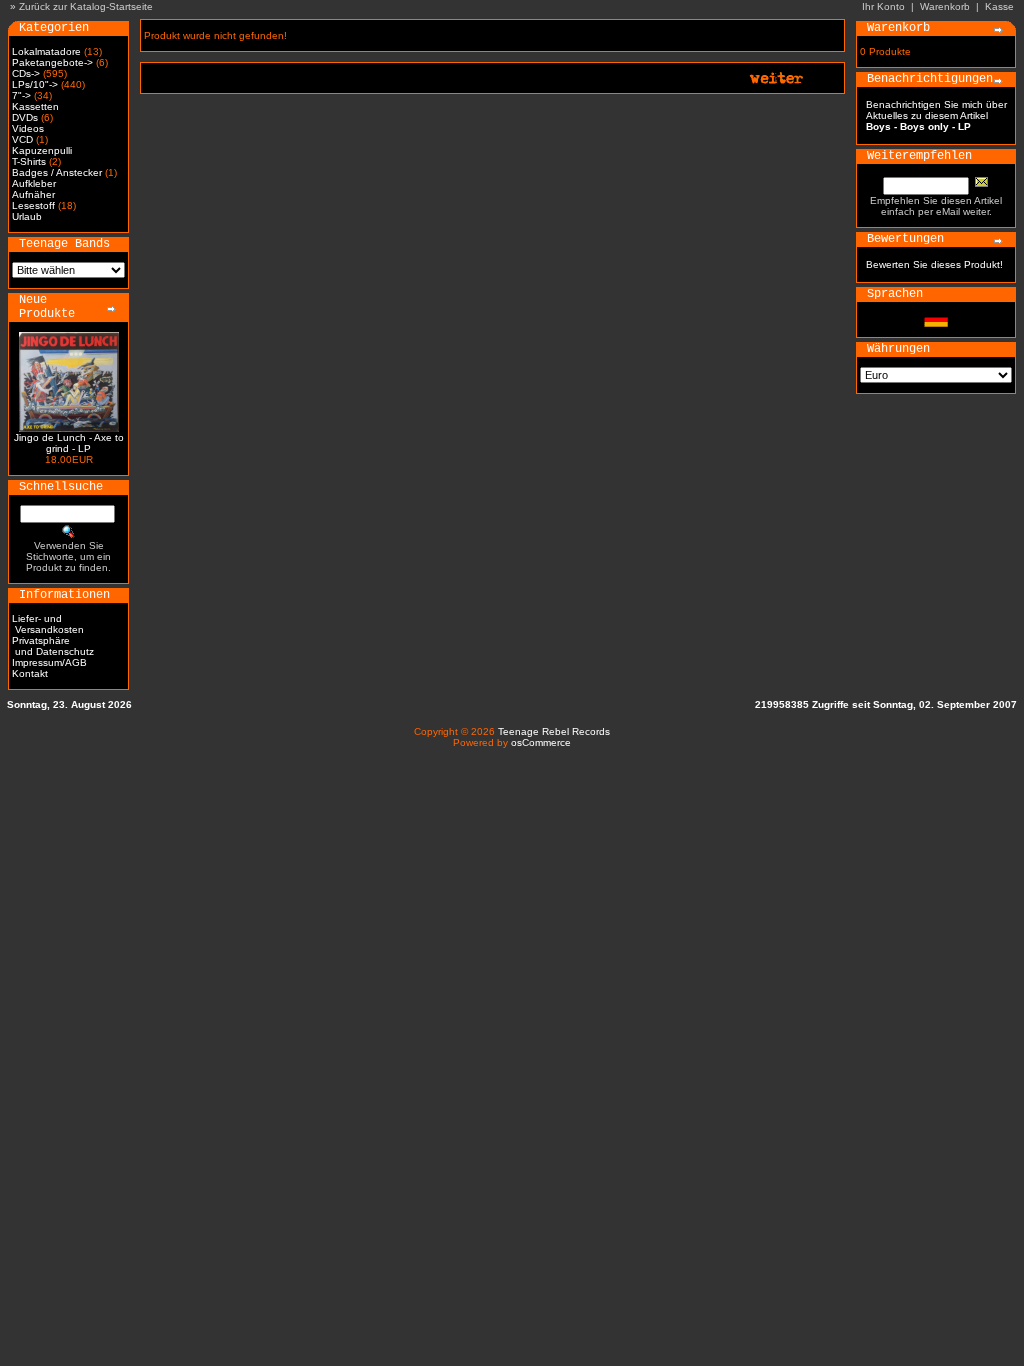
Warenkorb (945, 6)
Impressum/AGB (49, 662)
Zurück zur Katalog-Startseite (86, 6)
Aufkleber (34, 183)
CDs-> (26, 73)
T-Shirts (29, 161)
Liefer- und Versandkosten (48, 624)
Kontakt (30, 673)
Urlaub (27, 216)
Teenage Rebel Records (554, 731)
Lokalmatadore (46, 51)
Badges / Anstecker (57, 172)
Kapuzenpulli (42, 150)
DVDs (25, 117)
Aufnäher (33, 194)
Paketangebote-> (52, 62)
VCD (22, 139)
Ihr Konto (883, 6)
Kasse (999, 6)
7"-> (21, 95)
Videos (28, 128)
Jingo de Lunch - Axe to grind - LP (69, 443)
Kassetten (35, 106)
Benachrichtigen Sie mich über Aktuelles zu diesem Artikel (936, 115)
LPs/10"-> (35, 84)
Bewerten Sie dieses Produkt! (934, 264)
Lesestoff (33, 205)
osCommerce (541, 742)
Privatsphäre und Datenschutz (53, 646)
